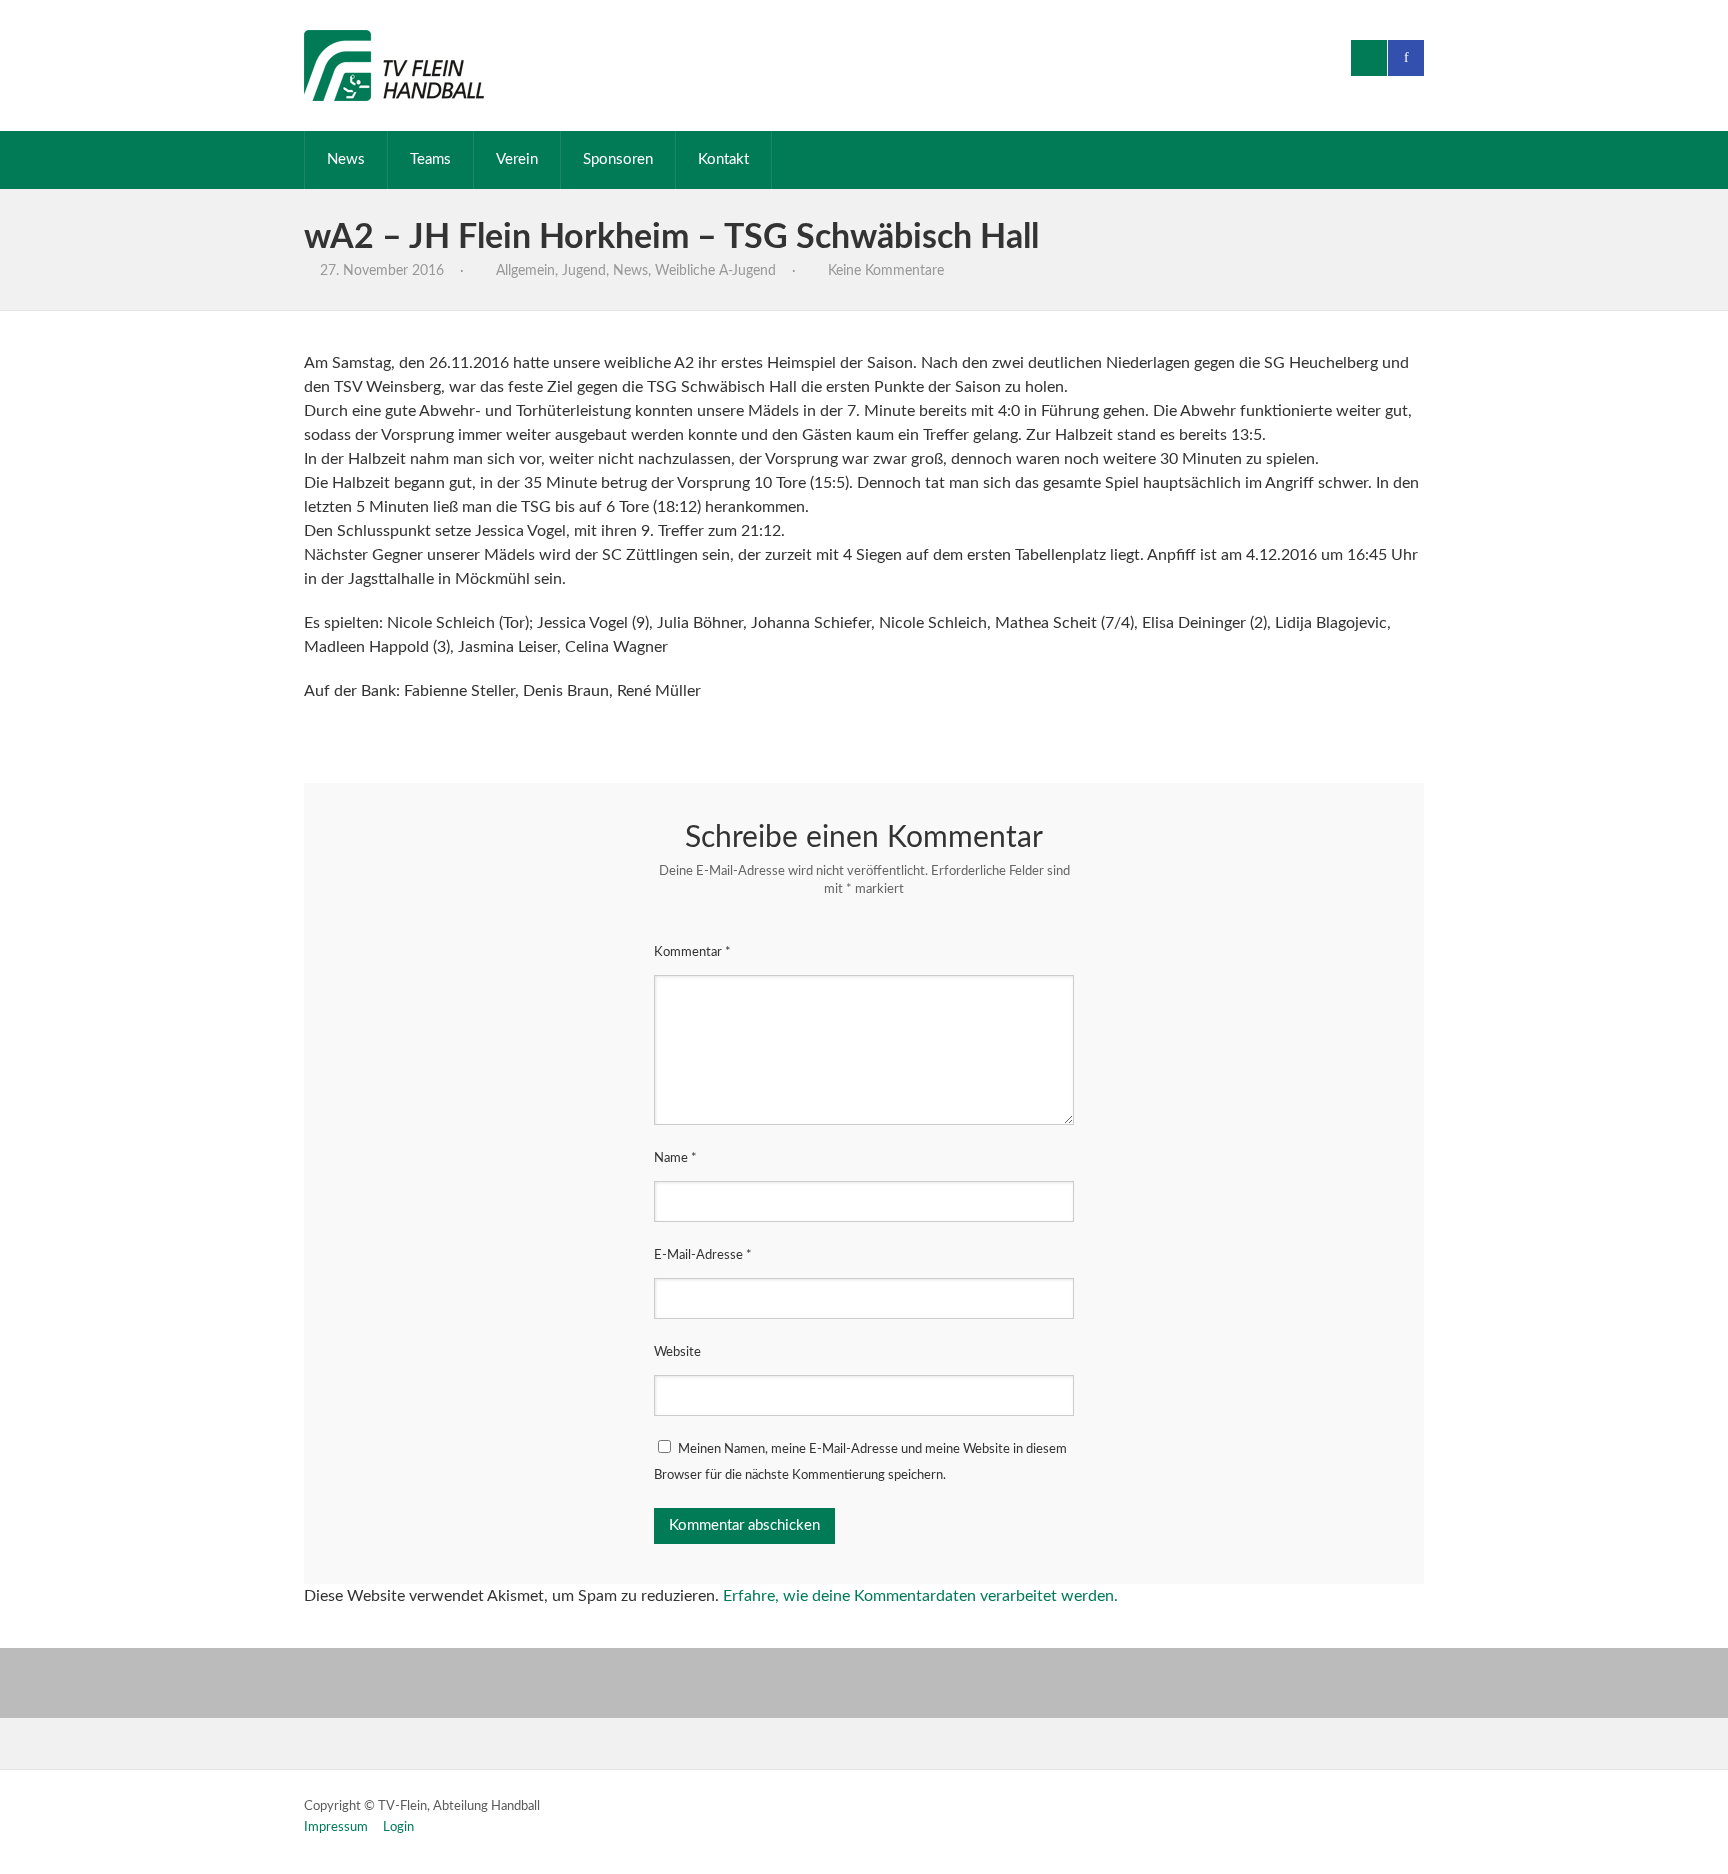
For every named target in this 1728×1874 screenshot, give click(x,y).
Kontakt (723, 159)
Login (398, 1827)
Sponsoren (618, 159)
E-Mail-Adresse (703, 1255)
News (346, 159)
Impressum (336, 1827)
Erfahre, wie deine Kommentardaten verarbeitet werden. (920, 1596)
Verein (517, 159)
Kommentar (692, 952)
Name (675, 1158)
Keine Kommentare (886, 271)
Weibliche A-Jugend (715, 271)
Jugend (584, 271)
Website (677, 1352)
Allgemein (525, 271)
